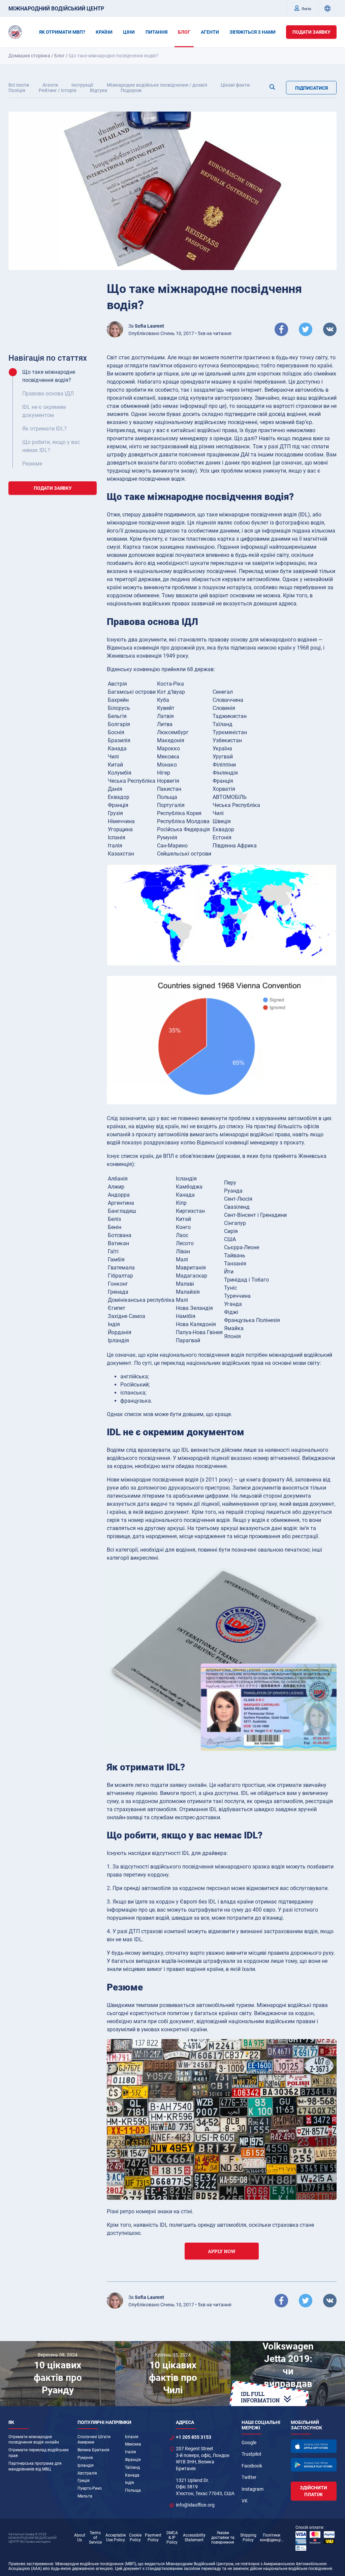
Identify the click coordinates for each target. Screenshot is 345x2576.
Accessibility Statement (194, 2538)
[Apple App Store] (314, 2446)
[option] (58, 2373)
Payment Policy (153, 2538)
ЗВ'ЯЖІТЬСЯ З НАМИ (253, 32)
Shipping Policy (248, 2538)
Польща (133, 2490)
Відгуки (99, 90)
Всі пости (19, 85)
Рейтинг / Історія (58, 90)
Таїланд (132, 2467)
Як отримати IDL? (44, 429)
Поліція (17, 90)
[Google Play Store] (314, 2465)
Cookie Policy (135, 2538)
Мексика (133, 2444)
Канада (132, 2475)
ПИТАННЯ (156, 32)
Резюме (32, 464)
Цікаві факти (235, 85)
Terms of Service (95, 2538)
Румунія (85, 2458)
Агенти (50, 85)
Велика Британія (93, 2450)
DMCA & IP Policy (172, 2538)
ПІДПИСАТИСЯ (311, 88)
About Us (80, 2538)
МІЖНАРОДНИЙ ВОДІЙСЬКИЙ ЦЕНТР (56, 9)
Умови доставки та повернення (223, 2538)
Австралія (87, 2473)
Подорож (131, 90)
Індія (130, 2483)
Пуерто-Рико (90, 2488)
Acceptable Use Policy (116, 2538)
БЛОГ (184, 32)
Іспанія (132, 2437)
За (146, 326)
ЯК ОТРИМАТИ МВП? (62, 32)
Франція (133, 2460)
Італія (131, 2452)
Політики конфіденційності (272, 2538)
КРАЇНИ (104, 32)
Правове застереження (31, 2564)
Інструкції (82, 85)
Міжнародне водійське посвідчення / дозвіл (157, 85)
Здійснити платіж (313, 2491)
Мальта (85, 2496)
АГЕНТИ (210, 32)
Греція (84, 2481)
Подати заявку (311, 32)
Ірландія (86, 2465)
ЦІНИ (129, 32)
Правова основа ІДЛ (48, 394)
